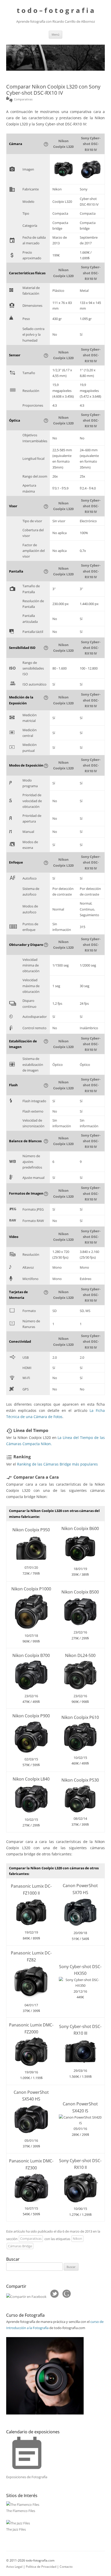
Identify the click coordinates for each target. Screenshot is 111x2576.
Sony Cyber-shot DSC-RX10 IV (91, 144)
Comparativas (31, 2239)
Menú (55, 34)
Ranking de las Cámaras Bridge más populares (57, 1464)
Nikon (77, 2239)
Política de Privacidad (41, 2567)
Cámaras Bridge (20, 2246)
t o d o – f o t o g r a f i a (55, 10)
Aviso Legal (14, 2567)
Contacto (66, 2567)
